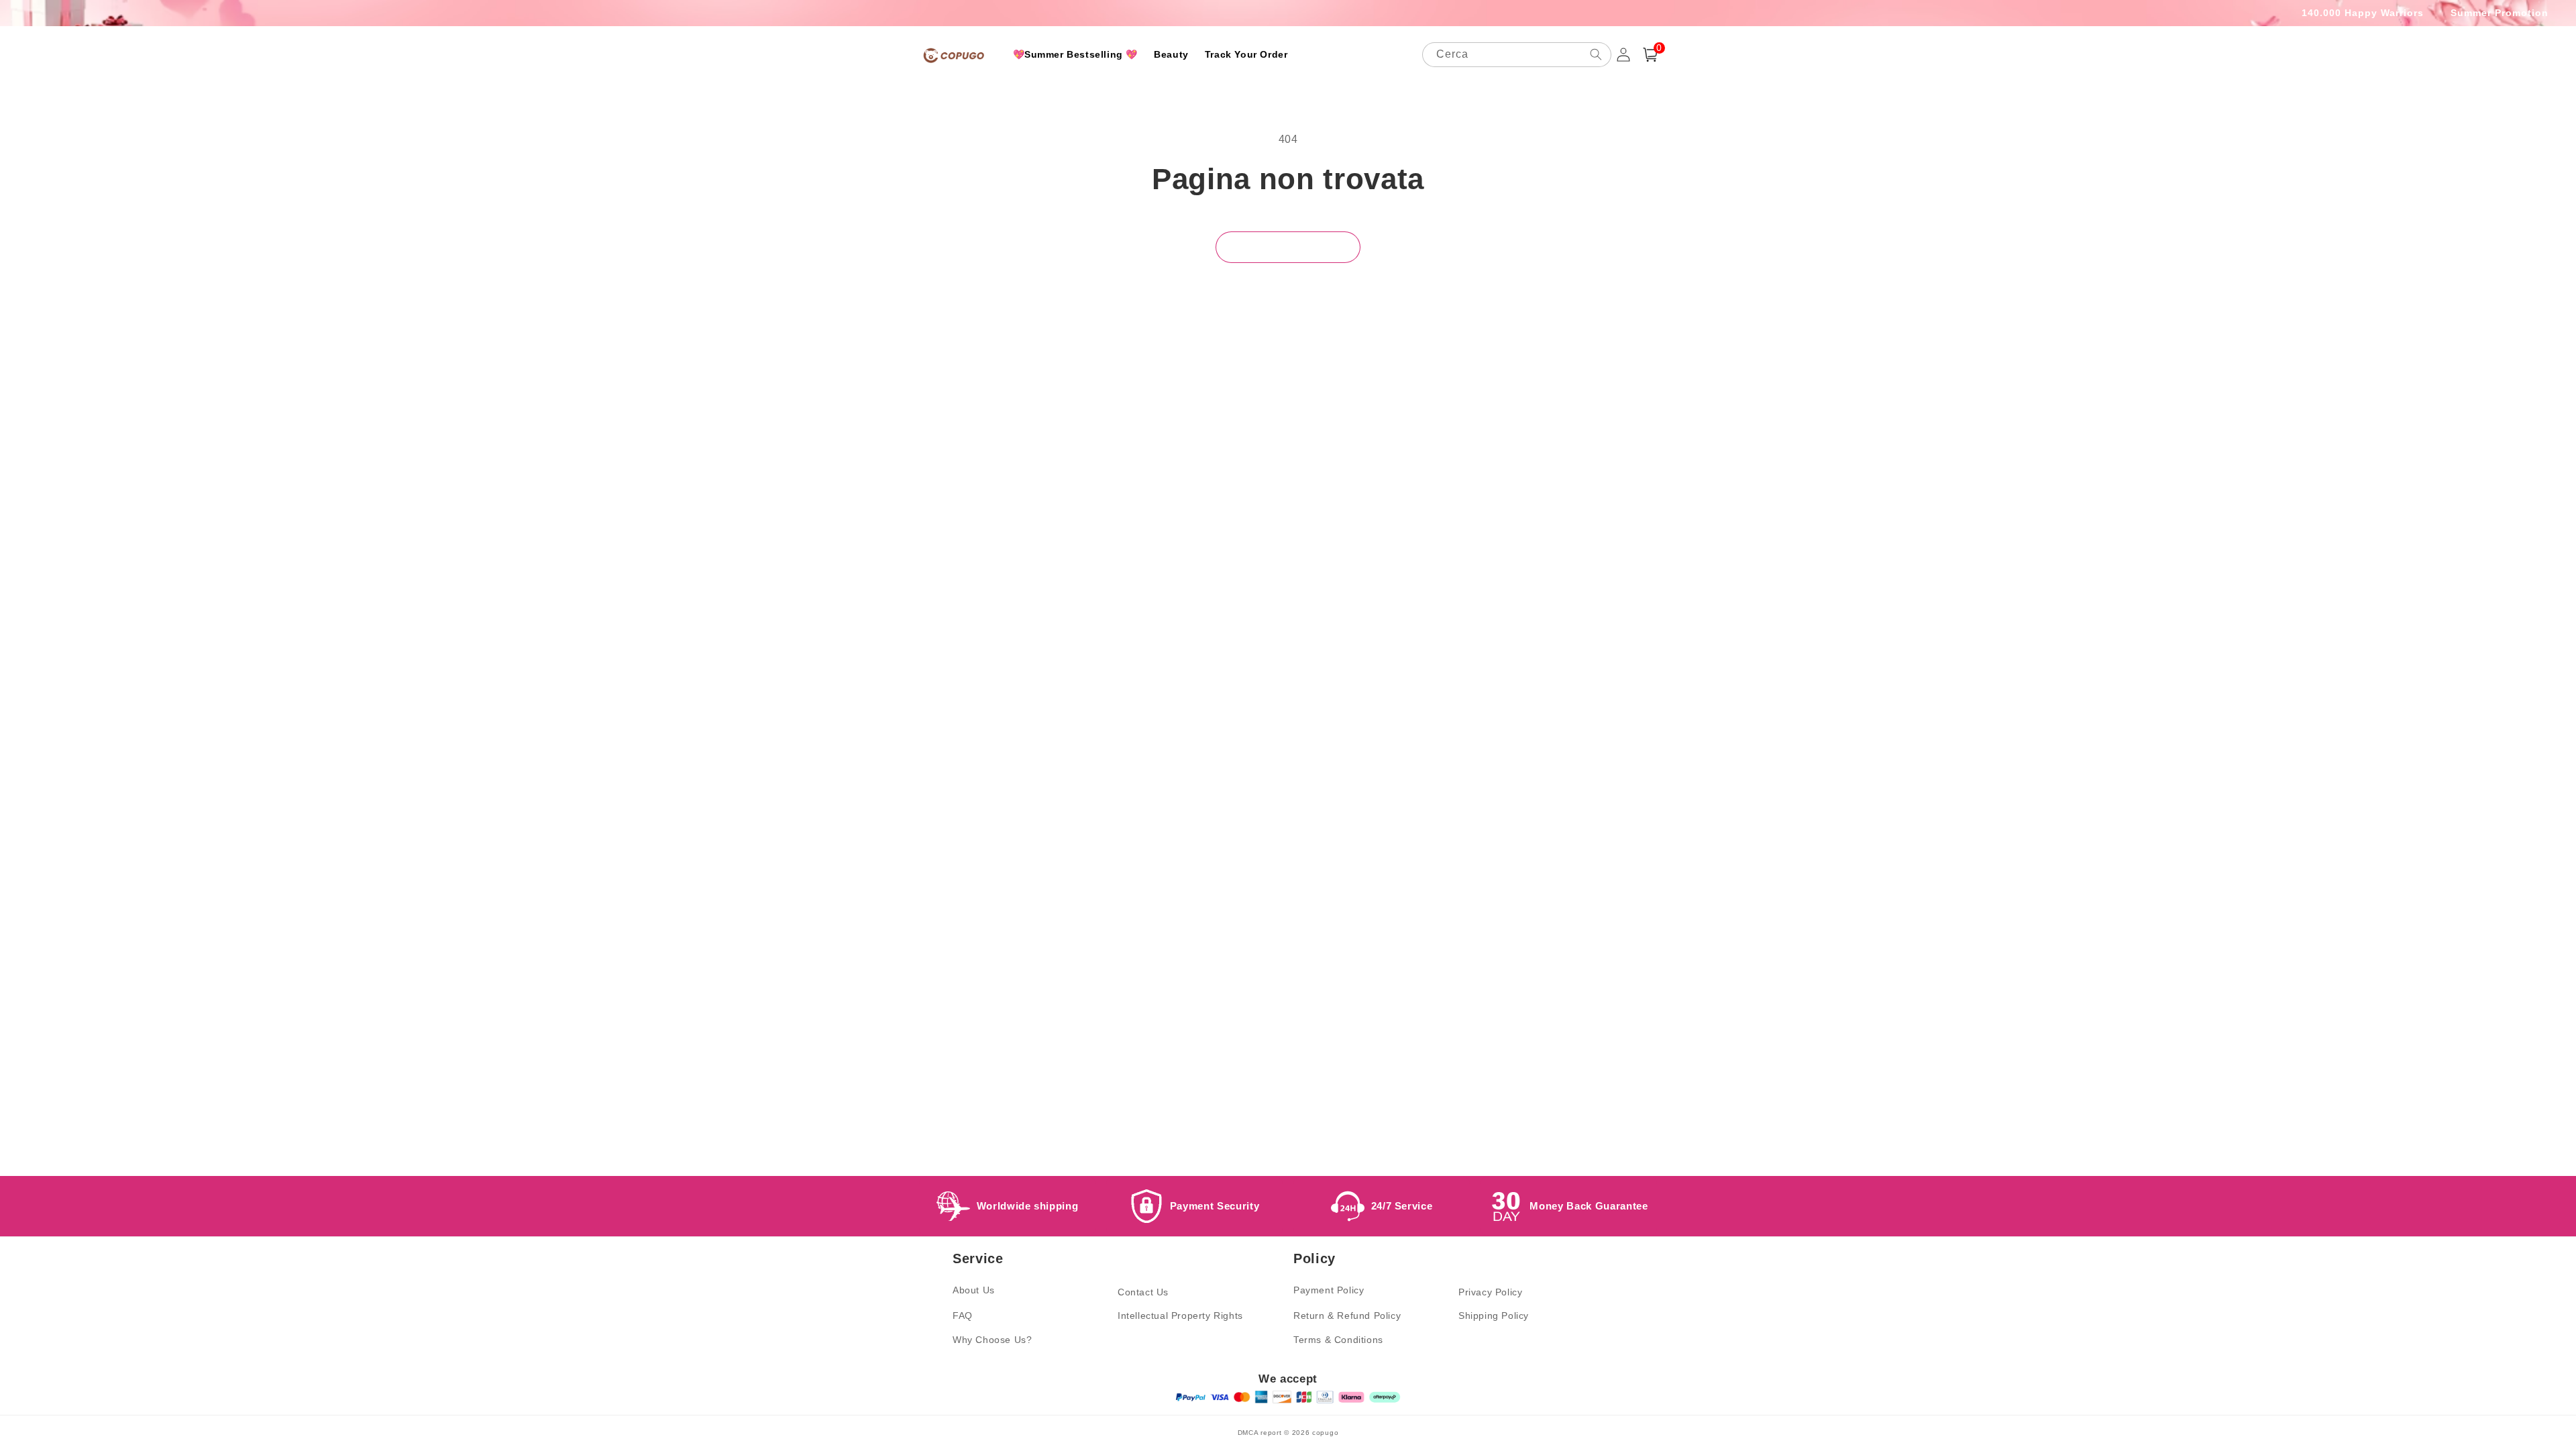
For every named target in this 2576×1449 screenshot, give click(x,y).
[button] (1650, 55)
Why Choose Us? (992, 1340)
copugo (1325, 1433)
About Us (974, 1290)
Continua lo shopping (1288, 247)
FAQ (963, 1316)
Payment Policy (1329, 1290)
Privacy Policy (1490, 1292)
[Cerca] (1596, 54)
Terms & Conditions (1338, 1340)
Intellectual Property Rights (1180, 1316)
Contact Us (1143, 1292)
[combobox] (1517, 55)
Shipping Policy (1494, 1316)
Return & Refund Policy (1347, 1316)
